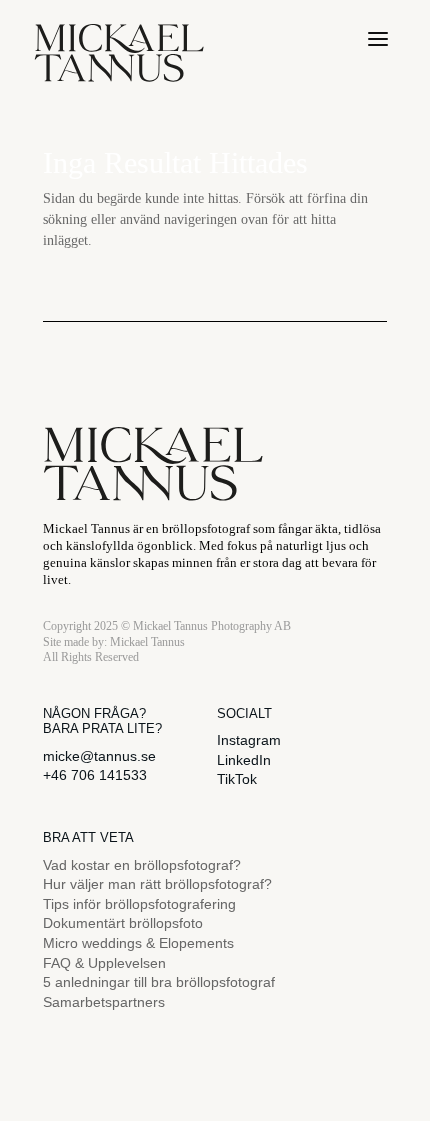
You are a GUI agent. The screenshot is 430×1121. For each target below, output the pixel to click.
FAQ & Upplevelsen (104, 963)
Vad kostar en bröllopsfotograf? (142, 865)
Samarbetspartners (104, 1002)
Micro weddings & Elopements (138, 943)
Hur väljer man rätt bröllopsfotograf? (157, 884)
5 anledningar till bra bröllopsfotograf (159, 982)
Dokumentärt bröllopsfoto (123, 923)
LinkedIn (244, 760)
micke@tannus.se (99, 756)
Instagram (249, 740)
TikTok (237, 779)
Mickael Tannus (147, 642)
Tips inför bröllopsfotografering (139, 904)
